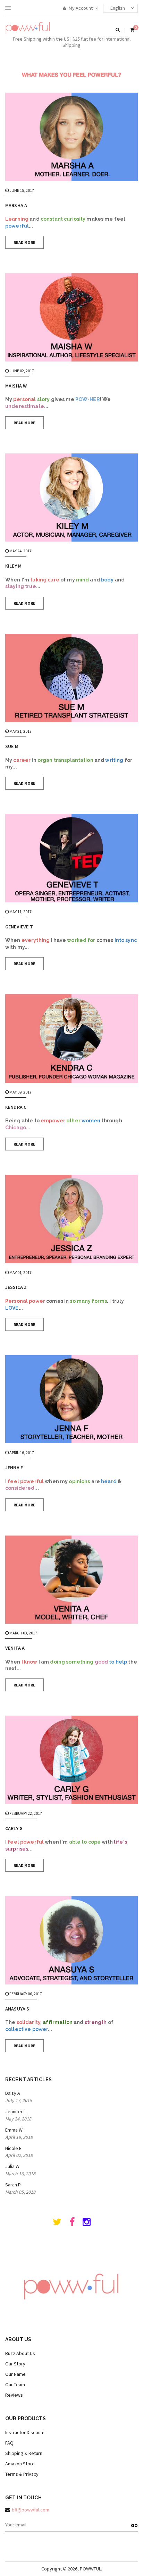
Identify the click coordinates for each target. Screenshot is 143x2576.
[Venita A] (71, 1580)
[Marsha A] (71, 137)
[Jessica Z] (71, 1219)
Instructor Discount (25, 2432)
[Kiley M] (71, 498)
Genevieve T (19, 927)
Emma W (14, 2130)
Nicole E (13, 2148)
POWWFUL (90, 2569)
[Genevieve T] (71, 858)
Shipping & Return (24, 2453)
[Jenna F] (71, 1399)
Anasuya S (17, 2009)
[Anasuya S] (71, 1940)
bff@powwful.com (31, 2510)
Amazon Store (20, 2464)
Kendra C (16, 1107)
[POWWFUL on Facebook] (72, 2224)
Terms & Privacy (22, 2474)
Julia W (12, 2166)
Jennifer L (15, 2111)
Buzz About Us (20, 2353)
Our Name (15, 2374)
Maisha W (16, 386)
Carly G (14, 1828)
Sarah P (13, 2185)
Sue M (12, 746)
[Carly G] (71, 1760)
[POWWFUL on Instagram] (87, 2224)
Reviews (14, 2395)
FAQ (9, 2443)
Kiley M (13, 566)
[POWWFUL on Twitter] (57, 2224)
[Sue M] (71, 678)
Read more (24, 242)
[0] (132, 30)
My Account (80, 8)
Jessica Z (16, 1287)
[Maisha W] (71, 317)
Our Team (15, 2384)
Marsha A (16, 205)
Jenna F (14, 1468)
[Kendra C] (71, 1039)
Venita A (15, 1648)
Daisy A (13, 2093)
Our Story (15, 2364)
